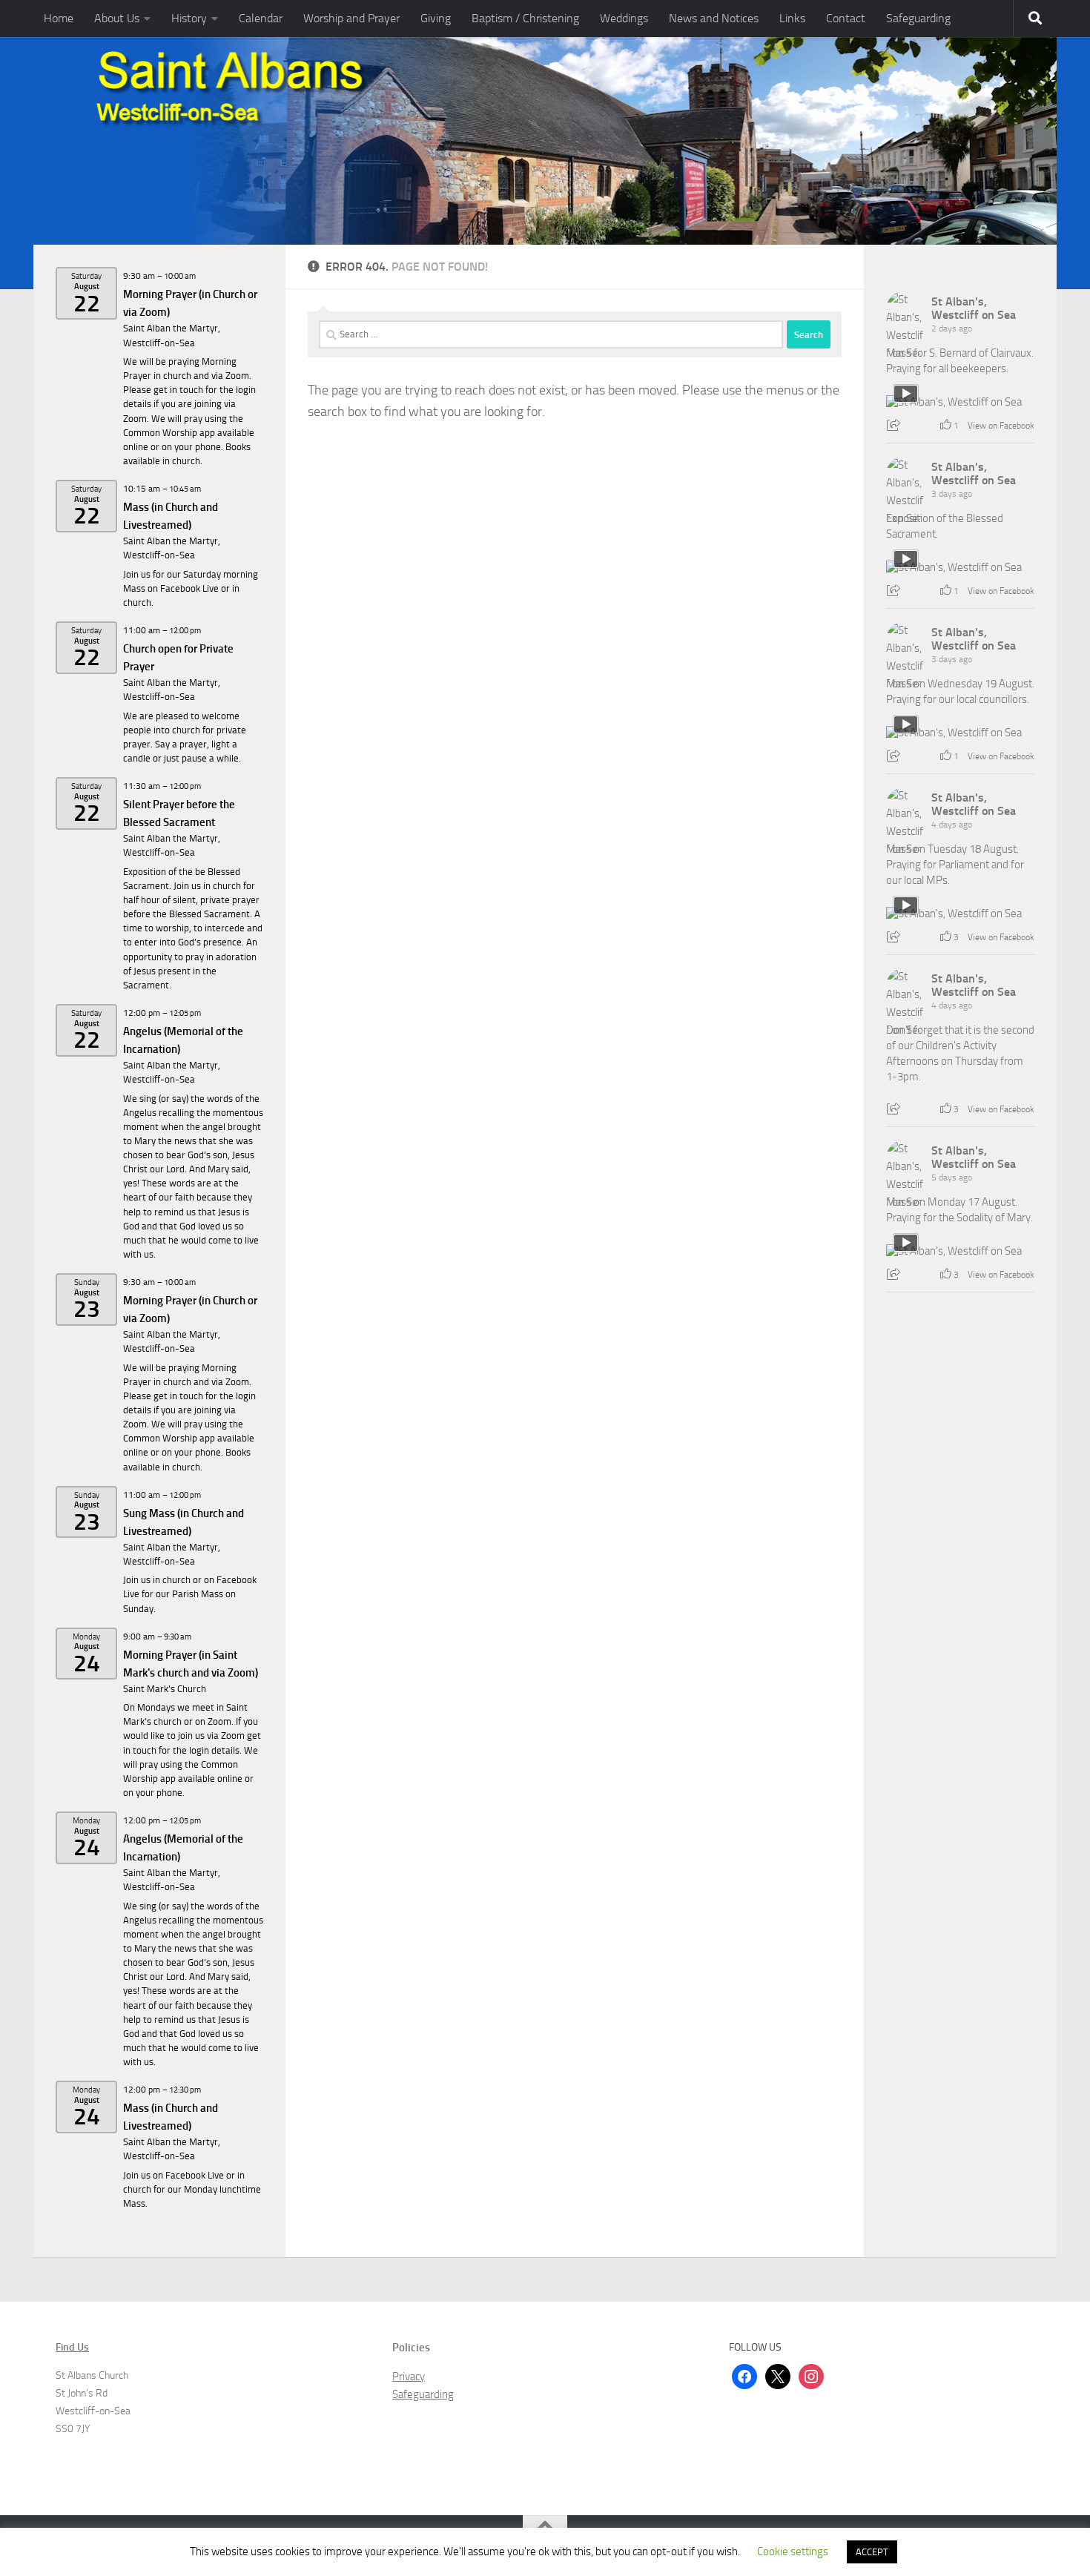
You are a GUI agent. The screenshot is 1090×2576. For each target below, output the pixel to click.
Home (59, 18)
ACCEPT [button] (872, 2552)
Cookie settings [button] (793, 2552)
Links (792, 18)
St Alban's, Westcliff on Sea (974, 308)
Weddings (624, 18)
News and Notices (714, 18)
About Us (117, 18)
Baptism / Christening (525, 18)
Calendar (261, 18)
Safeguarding (918, 18)
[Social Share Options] (895, 426)
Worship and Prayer (351, 18)
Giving (436, 18)
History (189, 18)
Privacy (409, 2377)
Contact (846, 18)
